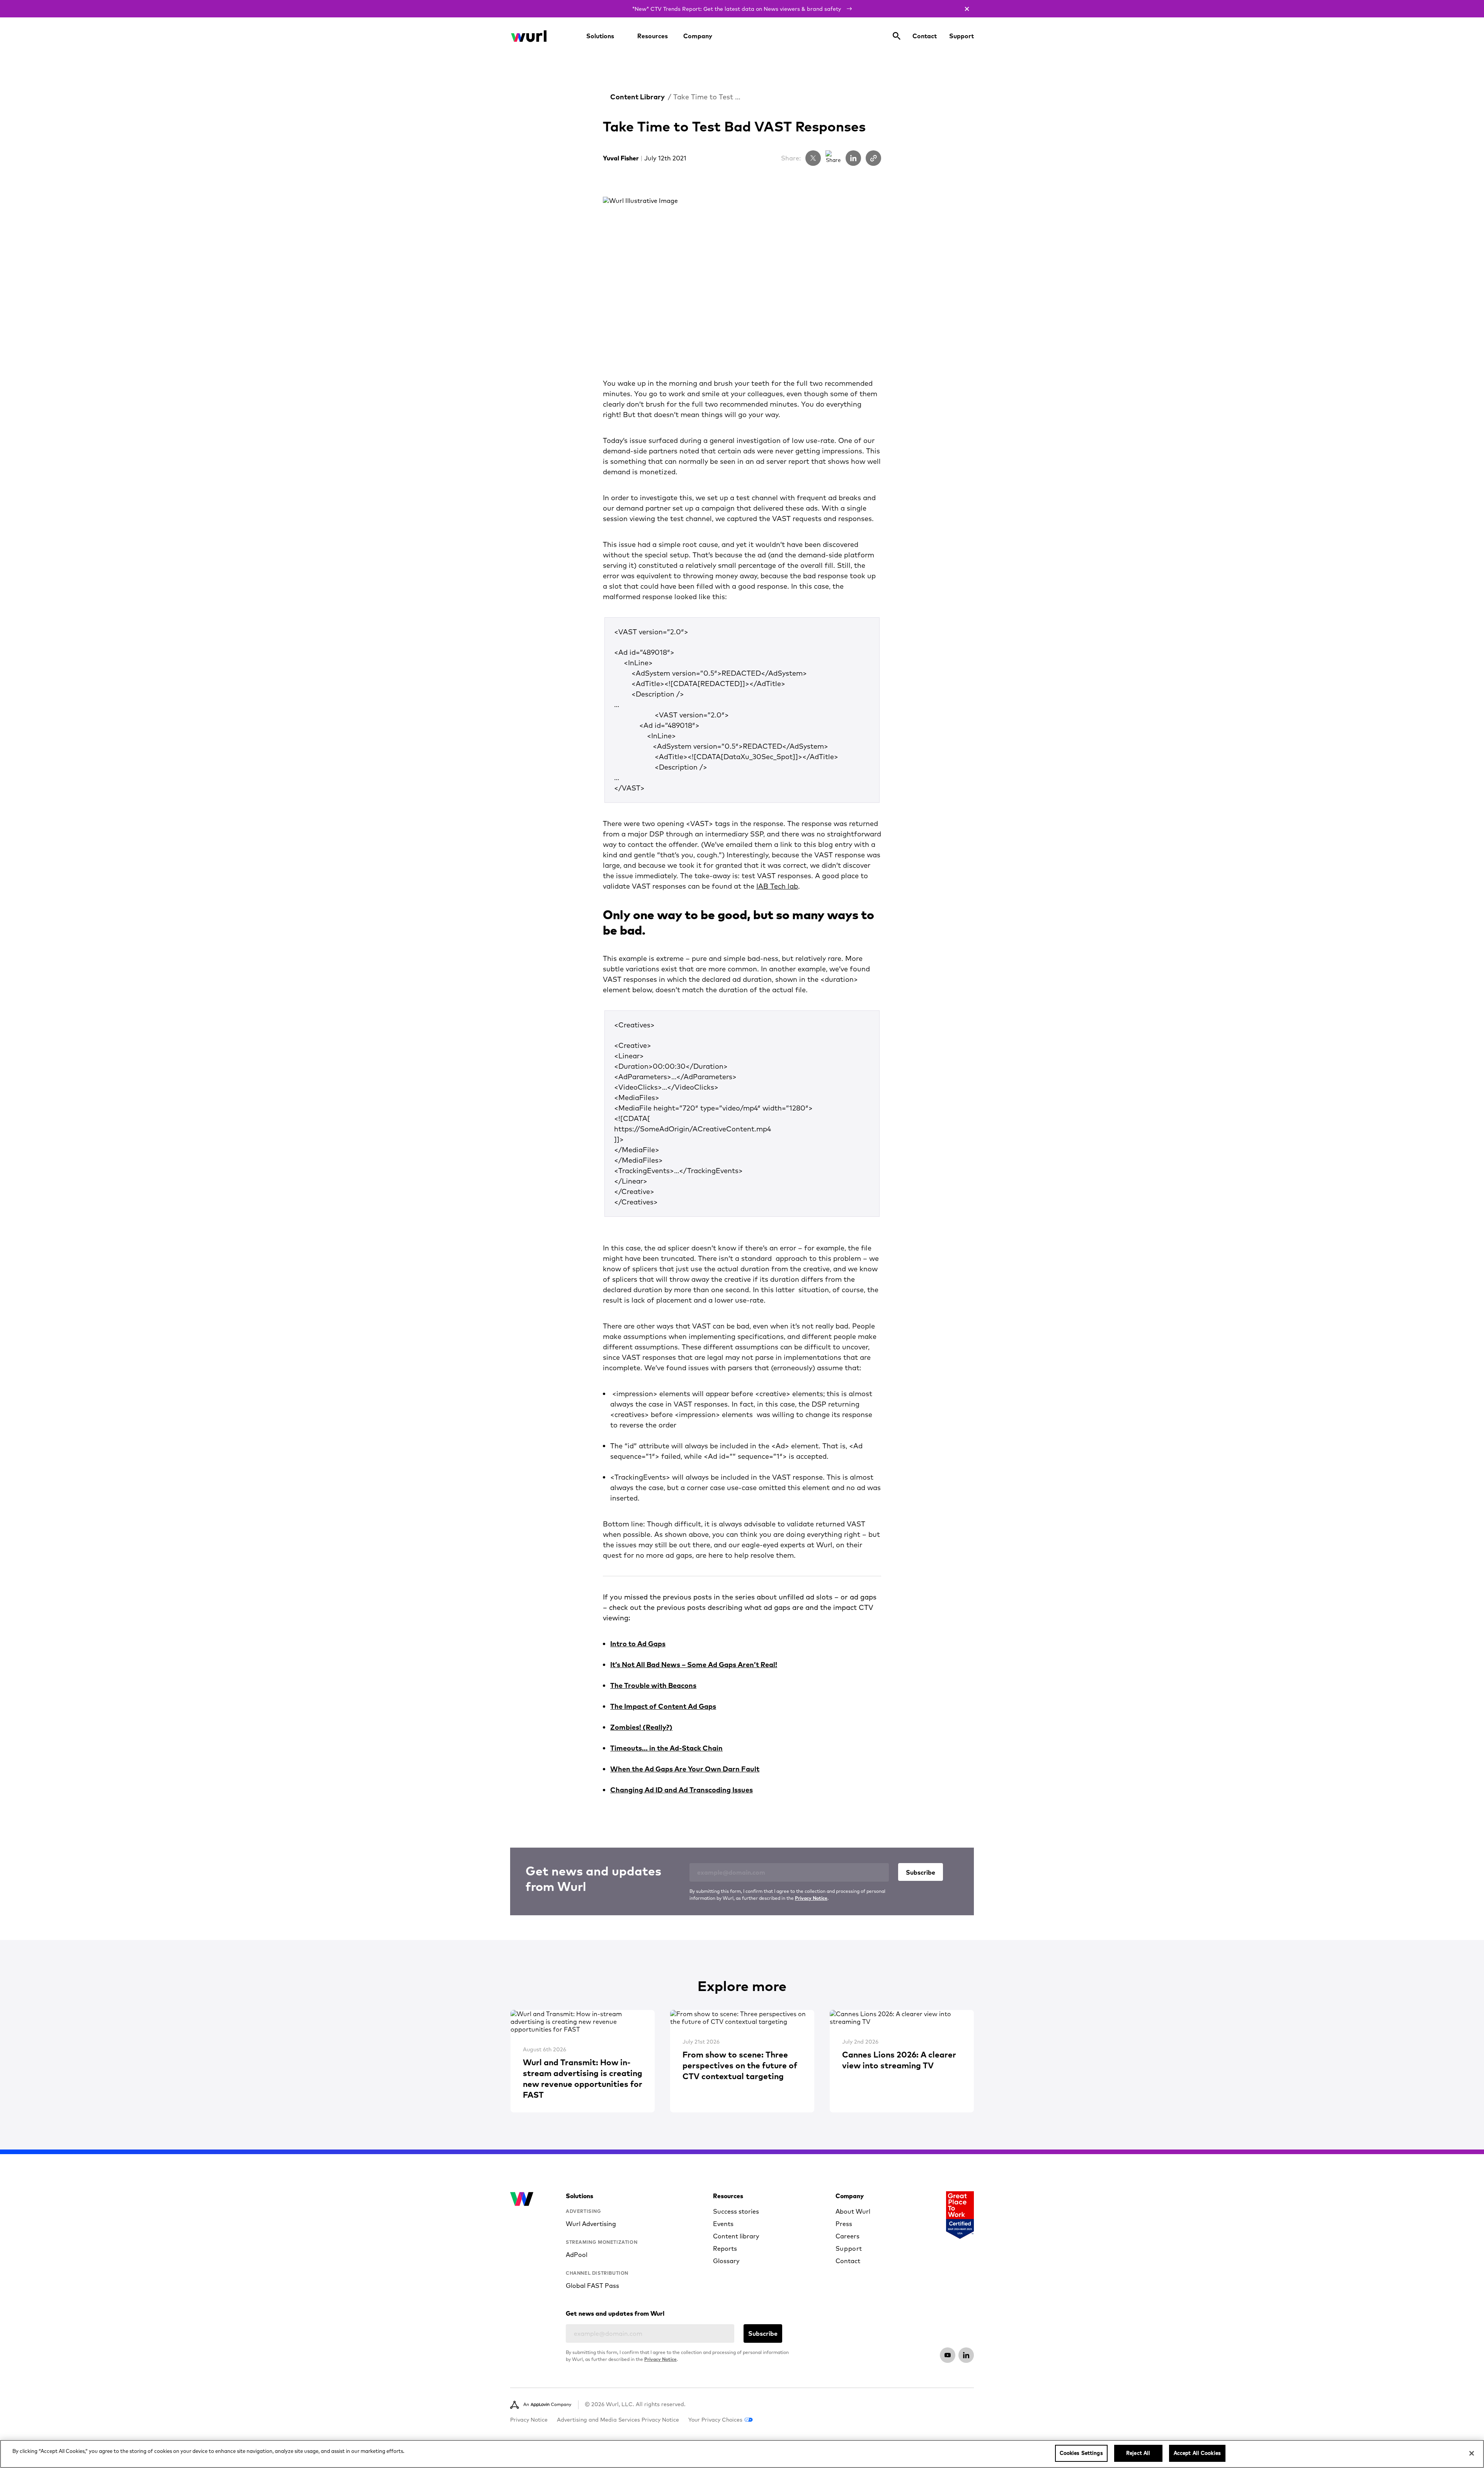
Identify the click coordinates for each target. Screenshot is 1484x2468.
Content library (736, 2236)
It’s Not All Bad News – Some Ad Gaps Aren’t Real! (694, 1665)
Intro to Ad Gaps (638, 1644)
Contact (925, 36)
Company (698, 36)
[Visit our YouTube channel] (948, 2355)
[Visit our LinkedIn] (966, 2355)
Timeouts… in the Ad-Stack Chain (666, 1748)
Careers (848, 2236)
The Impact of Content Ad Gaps (663, 1706)
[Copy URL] (873, 158)
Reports (725, 2248)
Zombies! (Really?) (641, 1727)
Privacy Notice (811, 1898)
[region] (742, 2454)
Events (723, 2224)
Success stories (736, 2211)
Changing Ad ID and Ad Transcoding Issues (682, 1790)
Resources (653, 36)
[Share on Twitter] (813, 158)
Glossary (726, 2261)
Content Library (637, 97)
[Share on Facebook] (833, 158)
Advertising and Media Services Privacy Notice (618, 2420)
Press (844, 2224)
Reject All (1138, 2453)
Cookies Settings (1081, 2453)
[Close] (1472, 2453)
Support (962, 36)
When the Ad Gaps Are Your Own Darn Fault (685, 1769)
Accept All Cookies (1197, 2453)
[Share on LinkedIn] (853, 158)
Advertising (584, 2211)
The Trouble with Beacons (653, 1685)
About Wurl (853, 2211)
